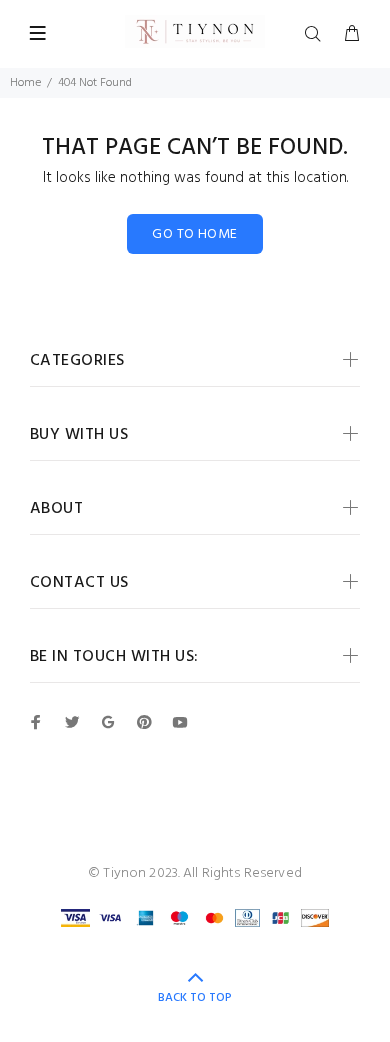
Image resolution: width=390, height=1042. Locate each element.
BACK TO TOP (195, 998)
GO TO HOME (194, 234)
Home (25, 83)
